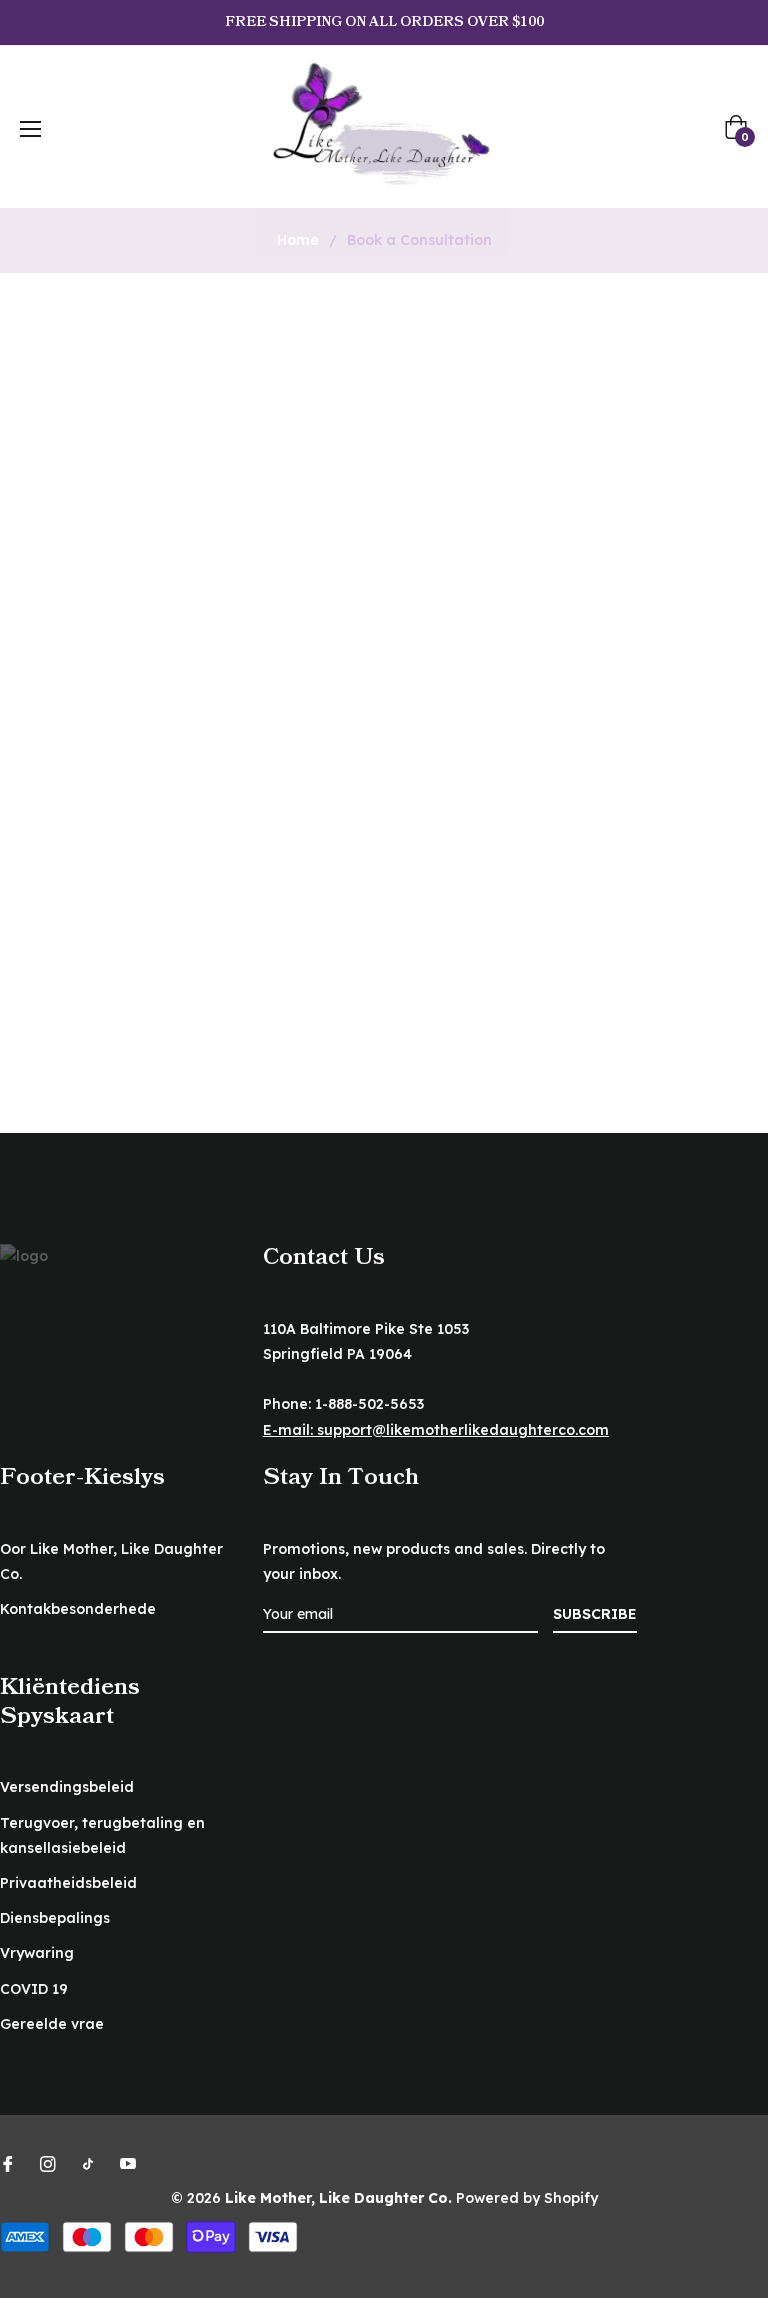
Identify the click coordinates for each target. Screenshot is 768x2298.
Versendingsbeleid (67, 1787)
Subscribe (595, 1614)
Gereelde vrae (52, 2024)
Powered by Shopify (527, 2198)
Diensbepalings (55, 1918)
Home (298, 240)
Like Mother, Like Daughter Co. (338, 2198)
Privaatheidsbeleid (68, 1883)
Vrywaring (37, 1953)
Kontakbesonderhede (78, 1609)
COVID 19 (34, 1989)
